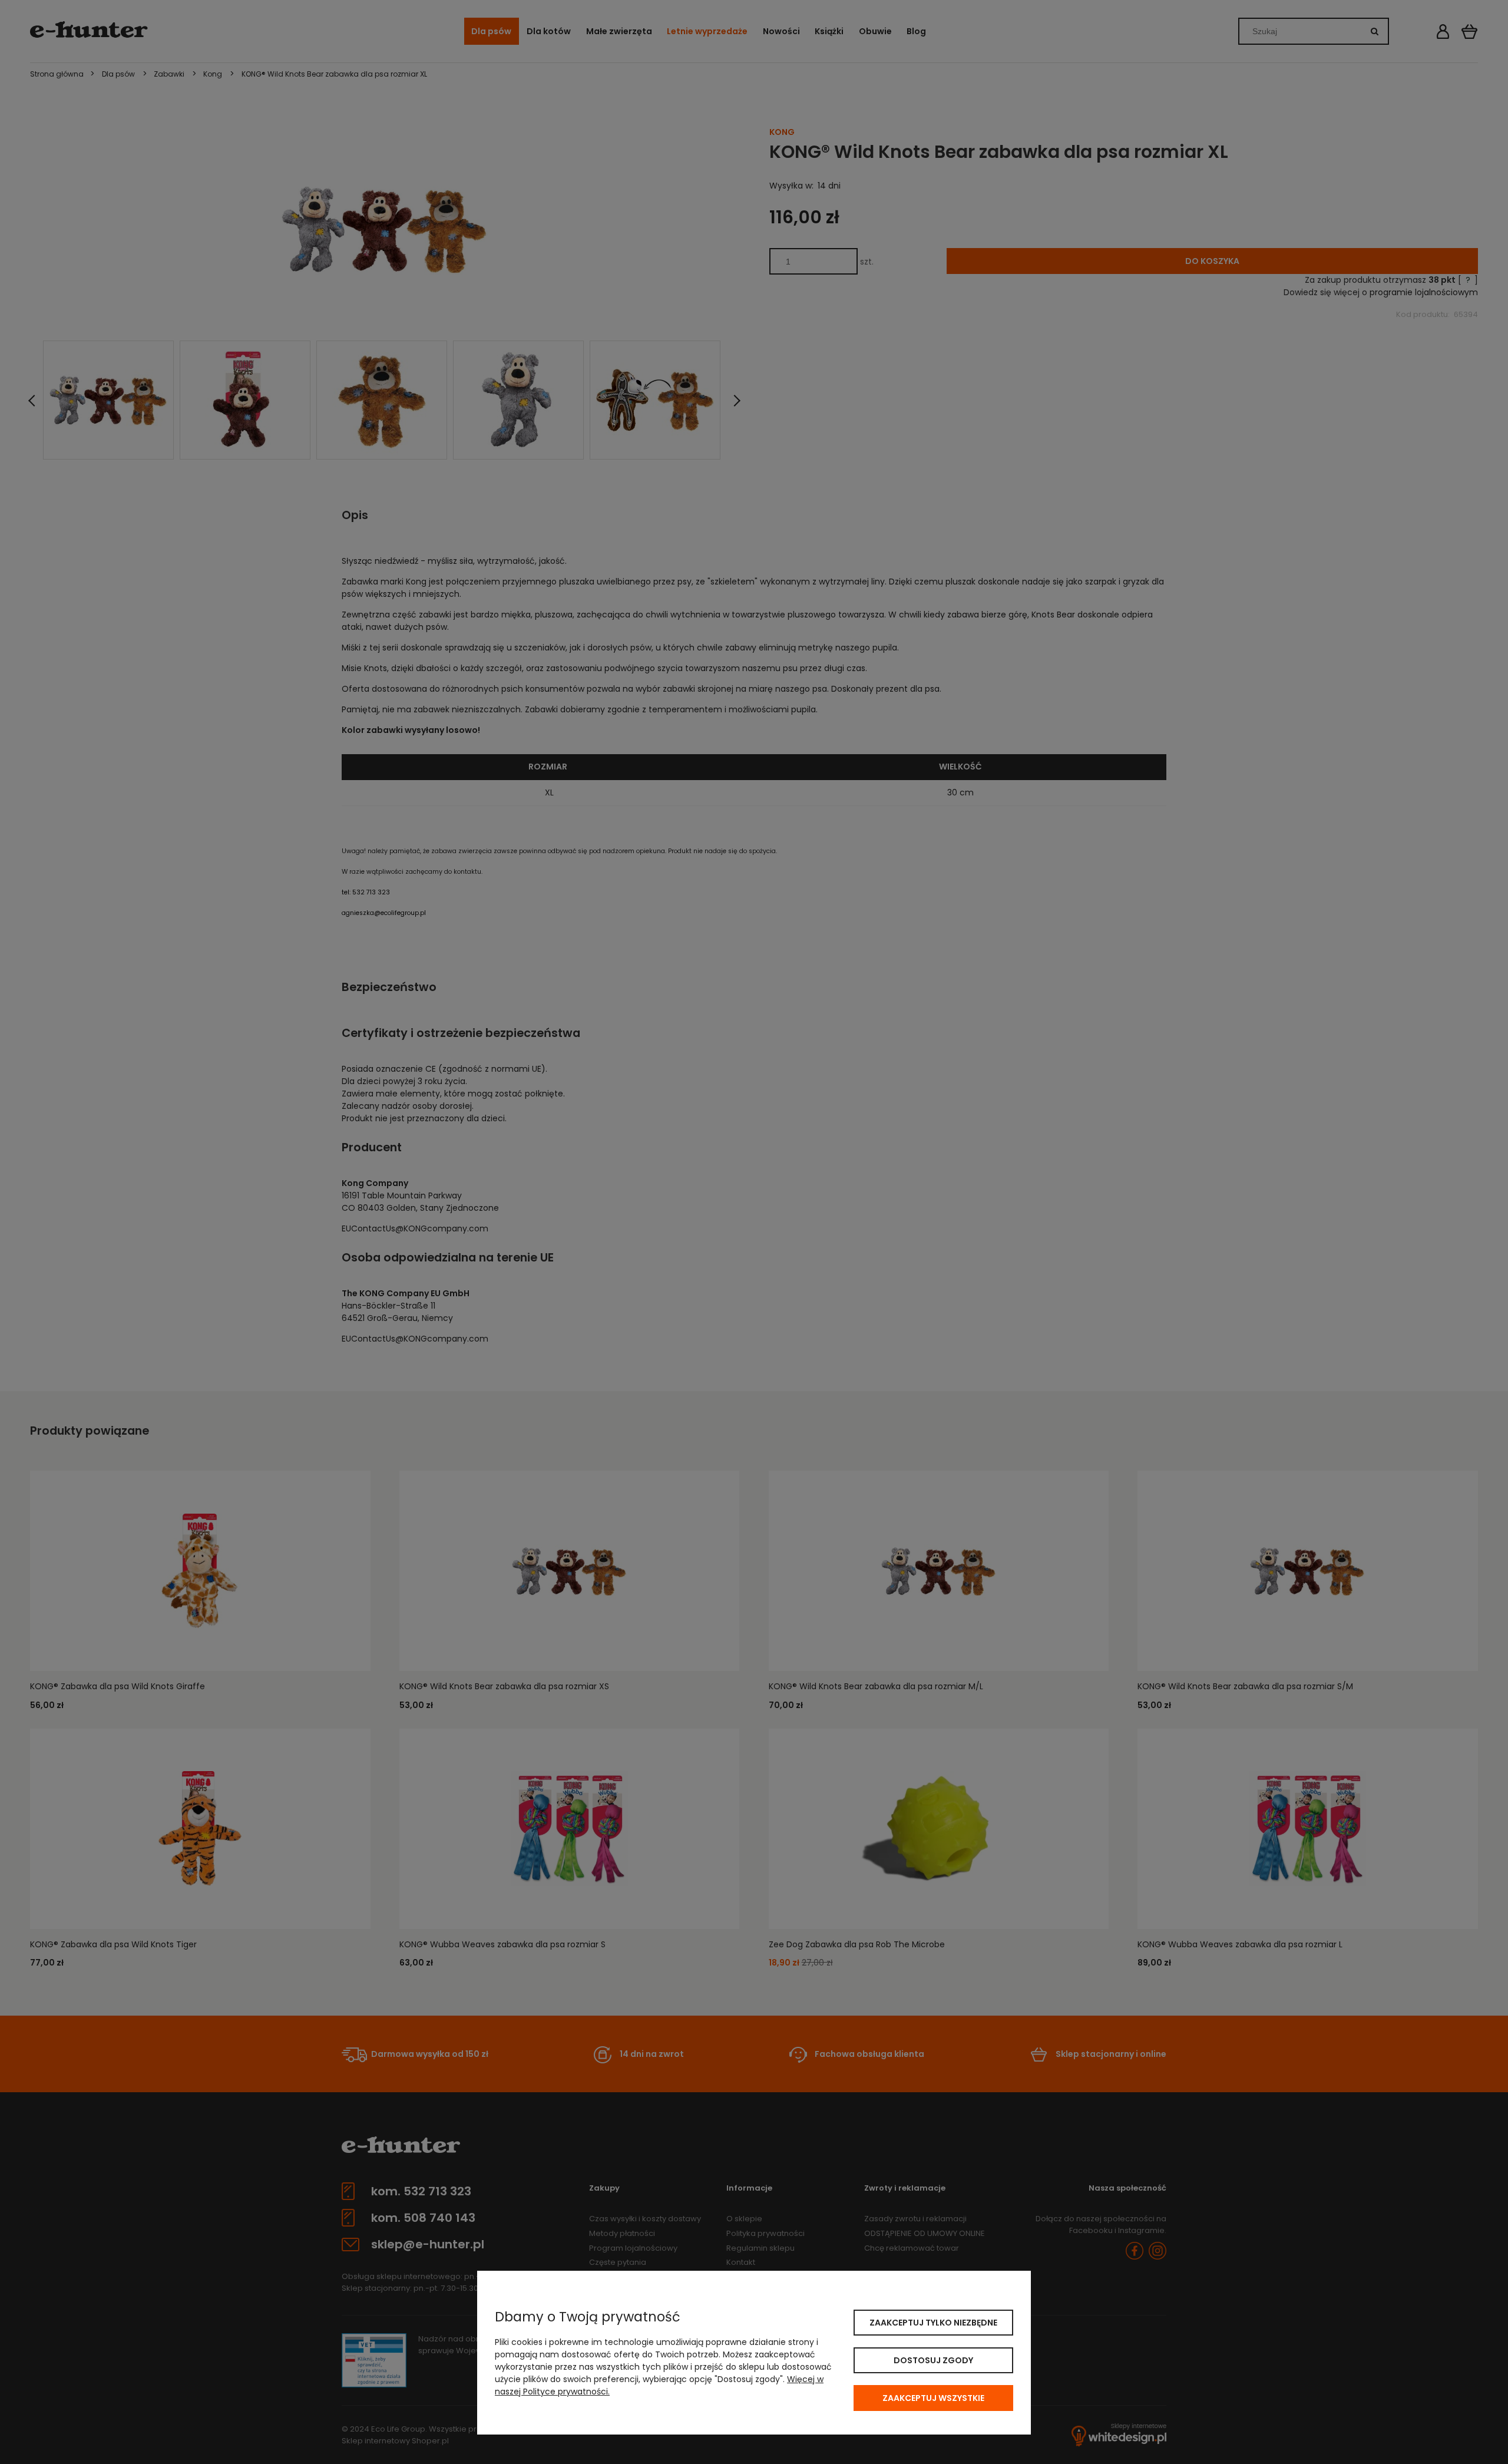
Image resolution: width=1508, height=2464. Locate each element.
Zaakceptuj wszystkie (933, 2398)
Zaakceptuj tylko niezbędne (933, 2323)
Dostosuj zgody (933, 2360)
